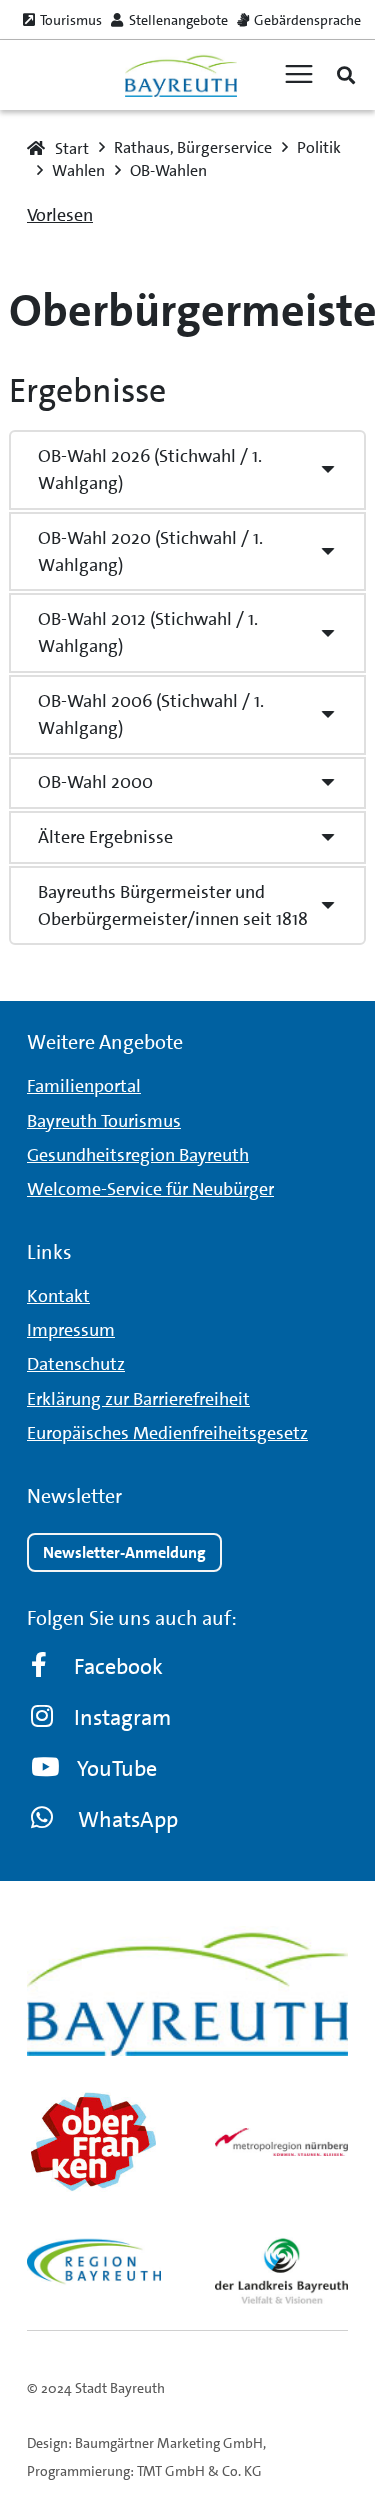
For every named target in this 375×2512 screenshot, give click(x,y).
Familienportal (84, 1086)
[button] (346, 75)
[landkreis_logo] (282, 2270)
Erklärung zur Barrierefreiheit (138, 1399)
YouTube (117, 1768)
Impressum (71, 1330)
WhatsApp (128, 1819)
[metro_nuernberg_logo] (282, 2142)
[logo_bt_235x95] (180, 75)
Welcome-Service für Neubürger (150, 1189)
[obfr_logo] (94, 2142)
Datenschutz (76, 1364)
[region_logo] (94, 2261)
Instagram (122, 1717)
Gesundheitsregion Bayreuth (138, 1155)
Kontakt (58, 1296)
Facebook (118, 1666)
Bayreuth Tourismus (104, 1121)
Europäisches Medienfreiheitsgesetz (167, 1433)
